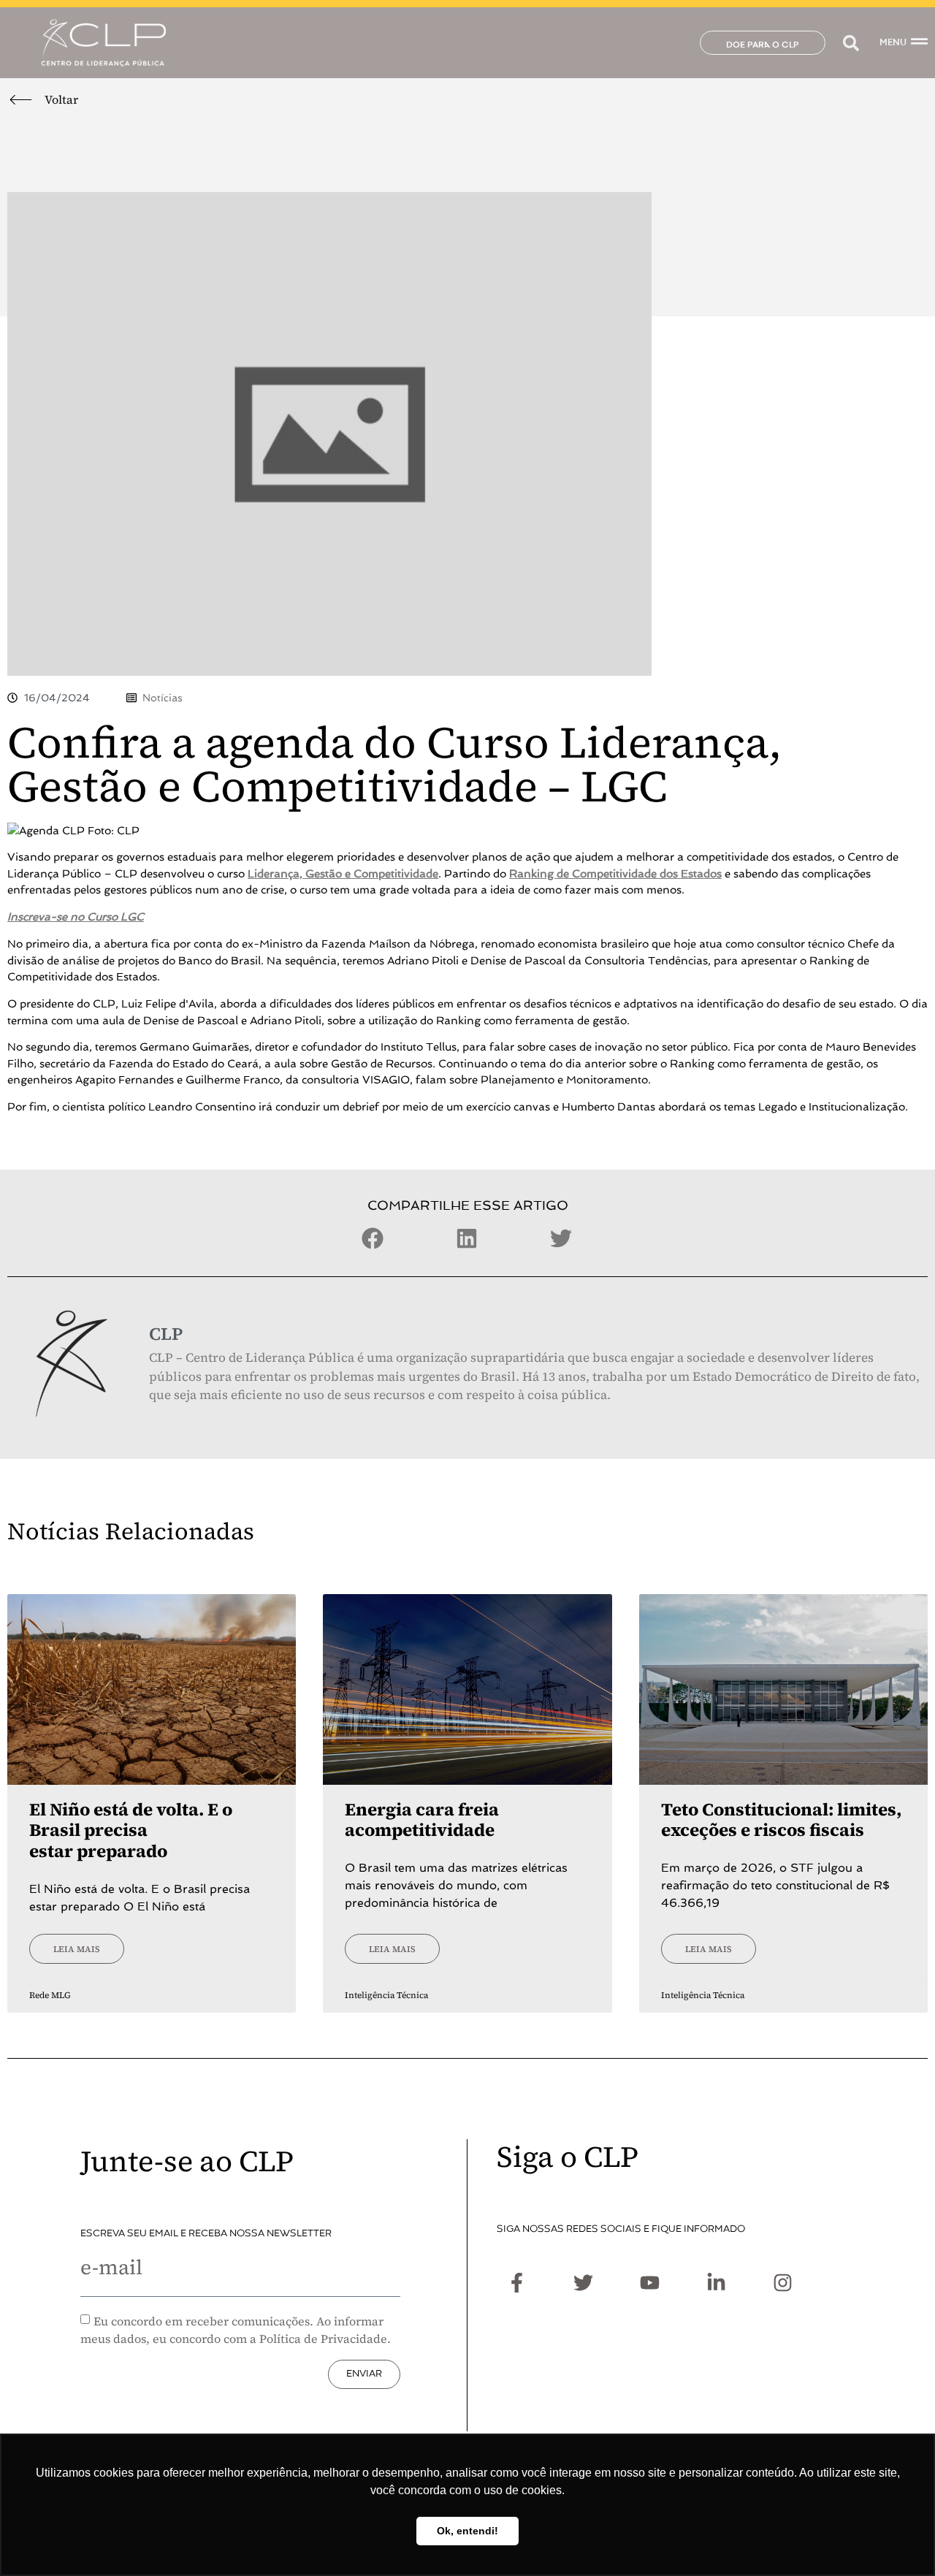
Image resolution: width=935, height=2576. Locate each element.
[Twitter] (583, 2282)
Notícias (163, 698)
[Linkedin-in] (716, 2282)
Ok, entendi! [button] (467, 2531)
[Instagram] (782, 2282)
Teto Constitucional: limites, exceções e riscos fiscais (781, 1820)
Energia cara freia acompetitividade (422, 1820)
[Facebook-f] (516, 2282)
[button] (851, 43)
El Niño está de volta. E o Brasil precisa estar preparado (131, 1830)
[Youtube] (649, 2282)
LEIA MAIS (77, 1949)
